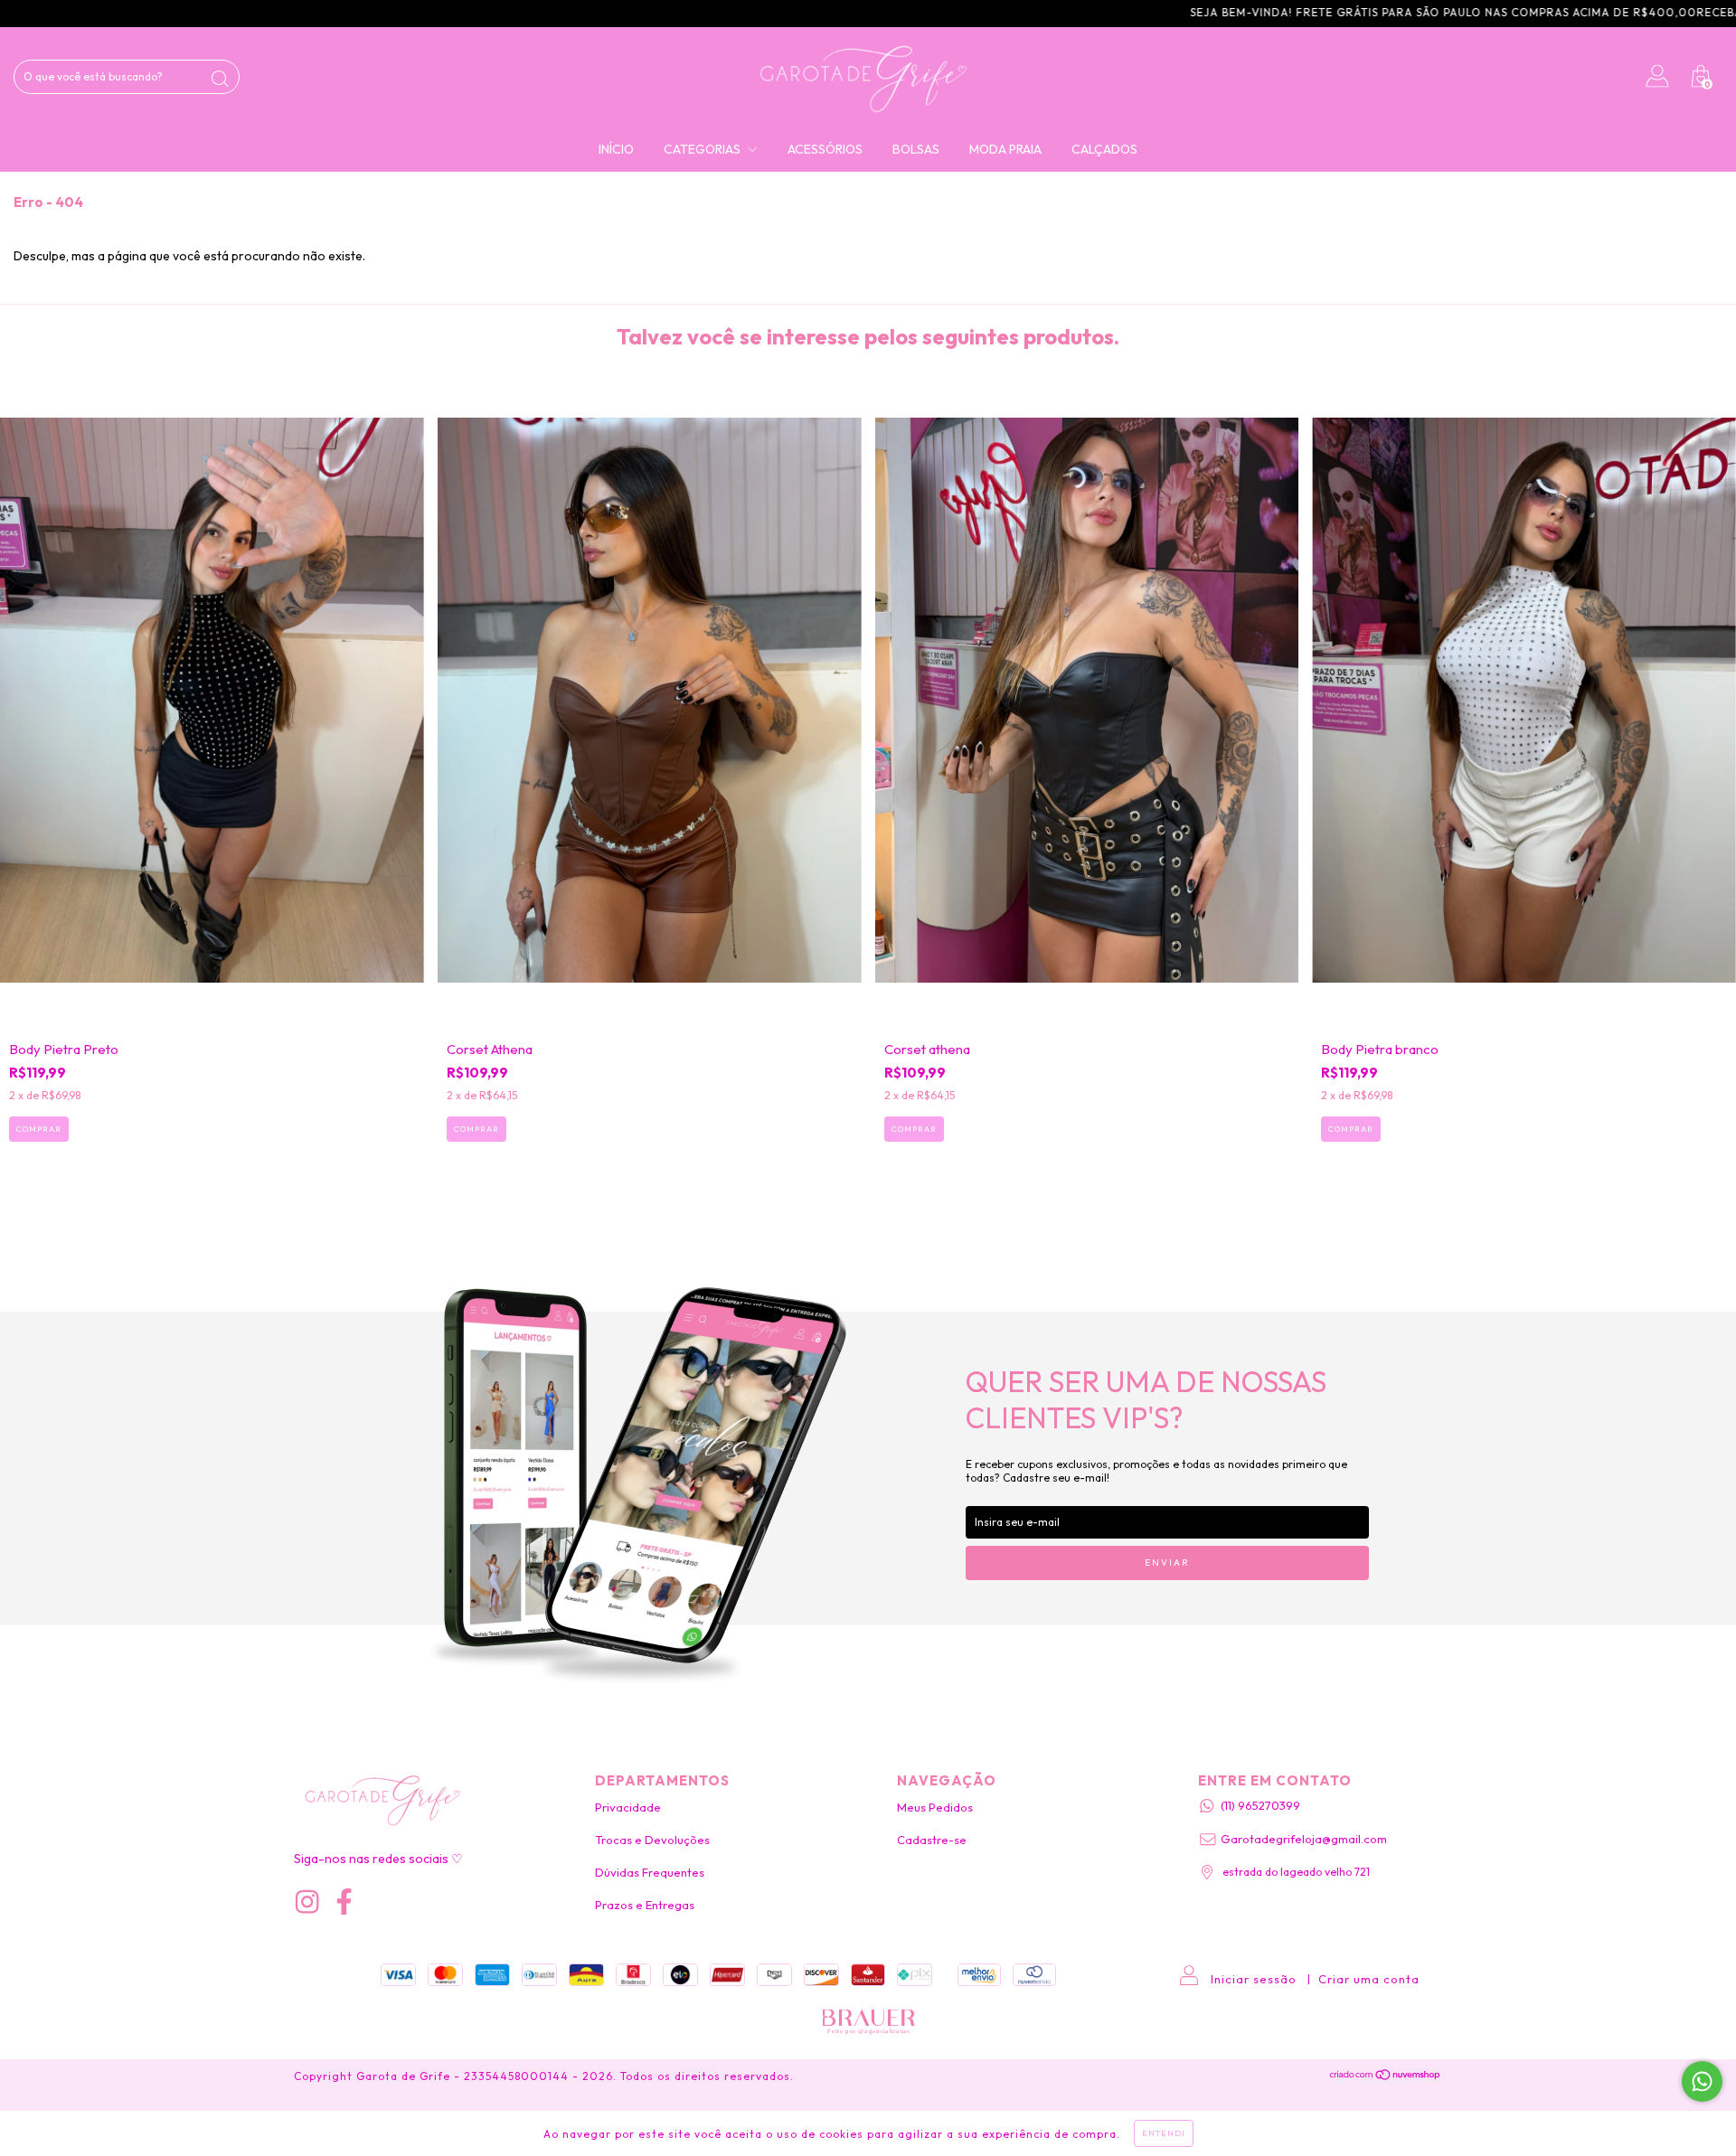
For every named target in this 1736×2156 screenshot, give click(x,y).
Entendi (1164, 2133)
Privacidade (628, 1807)
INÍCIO (616, 149)
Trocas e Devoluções (652, 1840)
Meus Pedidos (935, 1807)
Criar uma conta (1369, 1979)
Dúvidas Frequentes (650, 1872)
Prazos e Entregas (645, 1905)
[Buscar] (220, 79)
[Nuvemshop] (1386, 2076)
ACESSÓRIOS (825, 149)
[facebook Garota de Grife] (344, 1902)
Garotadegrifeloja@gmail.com (1304, 1839)
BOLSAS (916, 149)
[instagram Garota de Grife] (307, 1902)
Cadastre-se (932, 1840)
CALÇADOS (1104, 149)
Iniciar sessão (1254, 1979)
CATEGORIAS (703, 149)
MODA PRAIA (1005, 149)
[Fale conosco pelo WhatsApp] (1702, 2081)
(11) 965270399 (1260, 1805)
